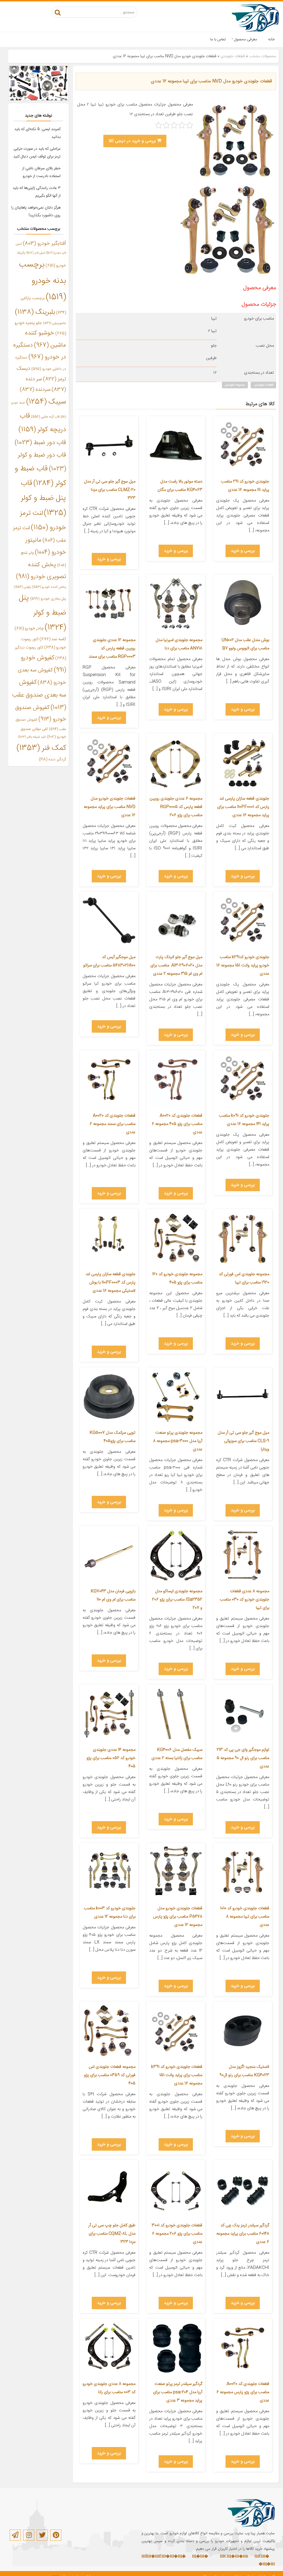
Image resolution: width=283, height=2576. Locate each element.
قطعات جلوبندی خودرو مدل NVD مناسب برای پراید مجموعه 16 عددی (110, 807)
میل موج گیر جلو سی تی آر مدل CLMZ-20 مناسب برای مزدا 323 (110, 490)
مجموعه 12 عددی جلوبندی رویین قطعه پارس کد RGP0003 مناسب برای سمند (112, 648)
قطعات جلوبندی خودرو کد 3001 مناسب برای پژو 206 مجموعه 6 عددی (177, 2234)
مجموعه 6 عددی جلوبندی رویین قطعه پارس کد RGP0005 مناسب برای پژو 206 (176, 807)
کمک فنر (41, 748)
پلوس (22, 587)
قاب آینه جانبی (45, 417)
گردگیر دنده (53, 760)
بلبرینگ (35, 312)
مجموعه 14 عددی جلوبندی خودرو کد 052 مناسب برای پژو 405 (111, 1758)
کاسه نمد (53, 639)
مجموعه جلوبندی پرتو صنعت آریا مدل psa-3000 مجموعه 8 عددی (178, 1441)
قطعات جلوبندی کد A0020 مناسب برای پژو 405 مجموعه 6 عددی (177, 1124)
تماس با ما (218, 39)
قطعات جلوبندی (233, 56)
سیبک (46, 402)
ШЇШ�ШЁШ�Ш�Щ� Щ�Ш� (175, 2557)
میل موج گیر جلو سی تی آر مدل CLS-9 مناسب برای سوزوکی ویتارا (243, 1441)
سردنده (35, 390)
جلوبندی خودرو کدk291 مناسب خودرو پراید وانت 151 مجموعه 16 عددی (243, 965)
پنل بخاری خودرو (48, 599)
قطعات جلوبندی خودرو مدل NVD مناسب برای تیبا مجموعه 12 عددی (211, 81)
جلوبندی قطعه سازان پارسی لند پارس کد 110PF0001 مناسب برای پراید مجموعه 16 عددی (243, 807)
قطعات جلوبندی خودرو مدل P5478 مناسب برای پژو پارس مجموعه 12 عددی (178, 1917)
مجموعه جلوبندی (235, 385)
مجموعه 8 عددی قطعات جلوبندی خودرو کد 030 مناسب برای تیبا (244, 1600)
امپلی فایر (36, 253)
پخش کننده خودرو (49, 587)
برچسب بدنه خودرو (43, 281)
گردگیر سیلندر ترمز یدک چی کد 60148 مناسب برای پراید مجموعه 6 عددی (243, 2234)
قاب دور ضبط (40, 443)
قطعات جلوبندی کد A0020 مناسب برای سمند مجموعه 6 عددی (112, 1124)
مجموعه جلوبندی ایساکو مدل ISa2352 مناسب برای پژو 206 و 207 (177, 1600)
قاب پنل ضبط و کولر (44, 498)
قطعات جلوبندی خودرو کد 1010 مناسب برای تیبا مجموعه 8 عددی (245, 1917)
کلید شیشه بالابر (32, 737)
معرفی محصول (246, 39)
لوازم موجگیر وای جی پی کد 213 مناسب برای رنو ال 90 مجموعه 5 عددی (243, 1758)
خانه (271, 39)
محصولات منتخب (263, 56)
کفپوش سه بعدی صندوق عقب (39, 695)
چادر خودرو (29, 628)
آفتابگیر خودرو (44, 244)
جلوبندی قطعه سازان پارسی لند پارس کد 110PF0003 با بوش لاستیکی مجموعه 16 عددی (111, 1282)
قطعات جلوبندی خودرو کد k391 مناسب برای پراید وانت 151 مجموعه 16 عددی (177, 2075)
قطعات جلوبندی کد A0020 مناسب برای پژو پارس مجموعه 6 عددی (243, 2392)
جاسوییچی (54, 323)
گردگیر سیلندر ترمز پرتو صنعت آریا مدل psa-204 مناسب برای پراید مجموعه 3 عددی (178, 2392)
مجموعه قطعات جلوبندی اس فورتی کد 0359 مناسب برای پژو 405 (110, 2075)
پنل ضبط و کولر (42, 613)
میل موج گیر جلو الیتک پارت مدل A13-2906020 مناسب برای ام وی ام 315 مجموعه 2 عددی (176, 965)
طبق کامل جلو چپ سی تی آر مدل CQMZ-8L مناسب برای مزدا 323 (112, 2234)
